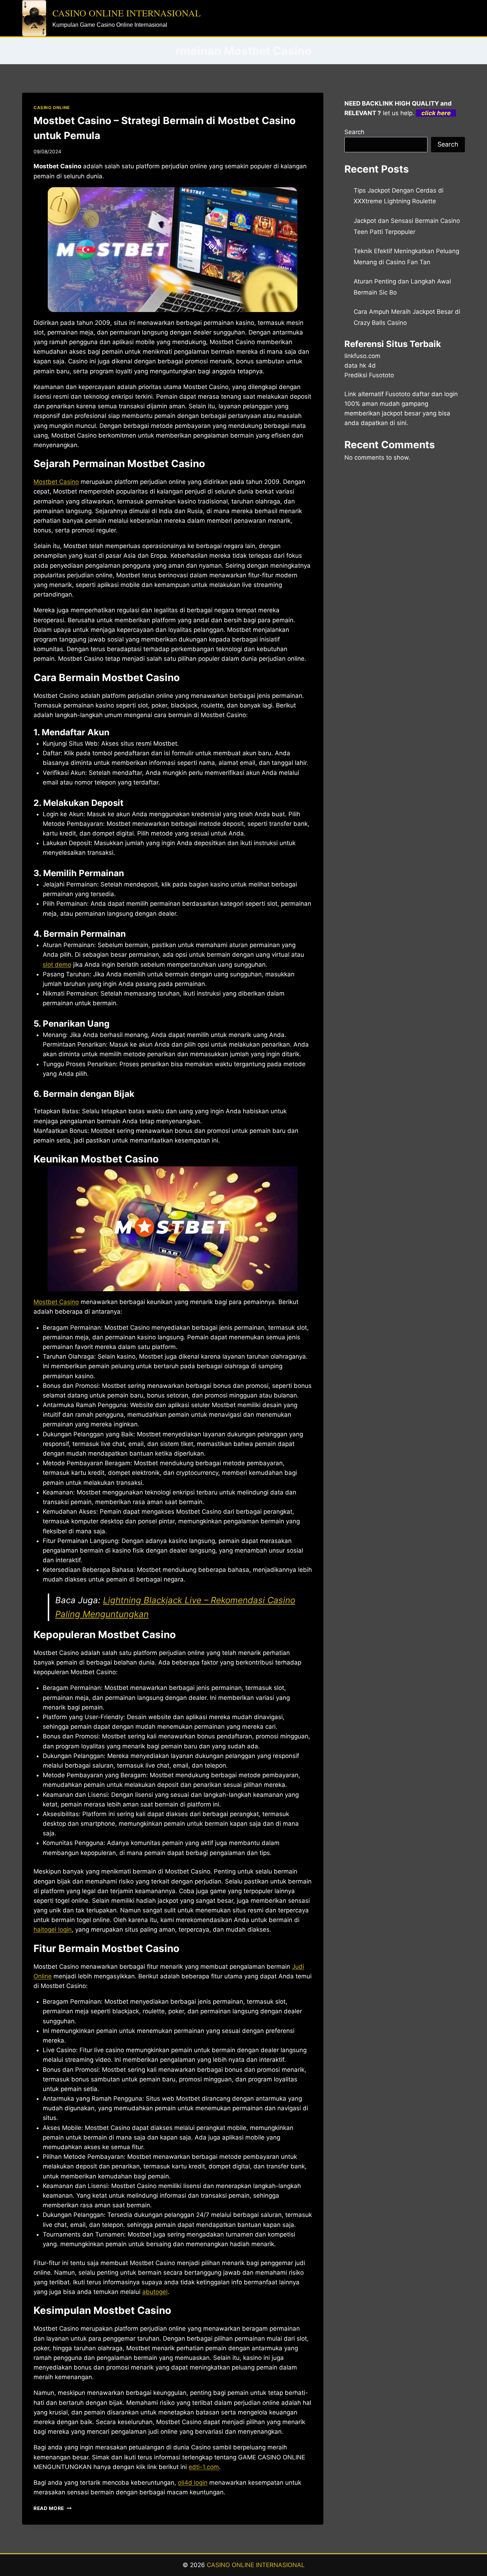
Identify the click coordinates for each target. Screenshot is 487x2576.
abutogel (155, 2292)
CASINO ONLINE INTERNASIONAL (256, 2565)
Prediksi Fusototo (369, 375)
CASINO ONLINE (52, 108)
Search (354, 132)
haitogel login (53, 1930)
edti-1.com (204, 2467)
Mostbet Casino (56, 482)
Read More (53, 2508)
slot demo (57, 965)
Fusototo (398, 394)
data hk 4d (360, 366)
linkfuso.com (362, 356)
